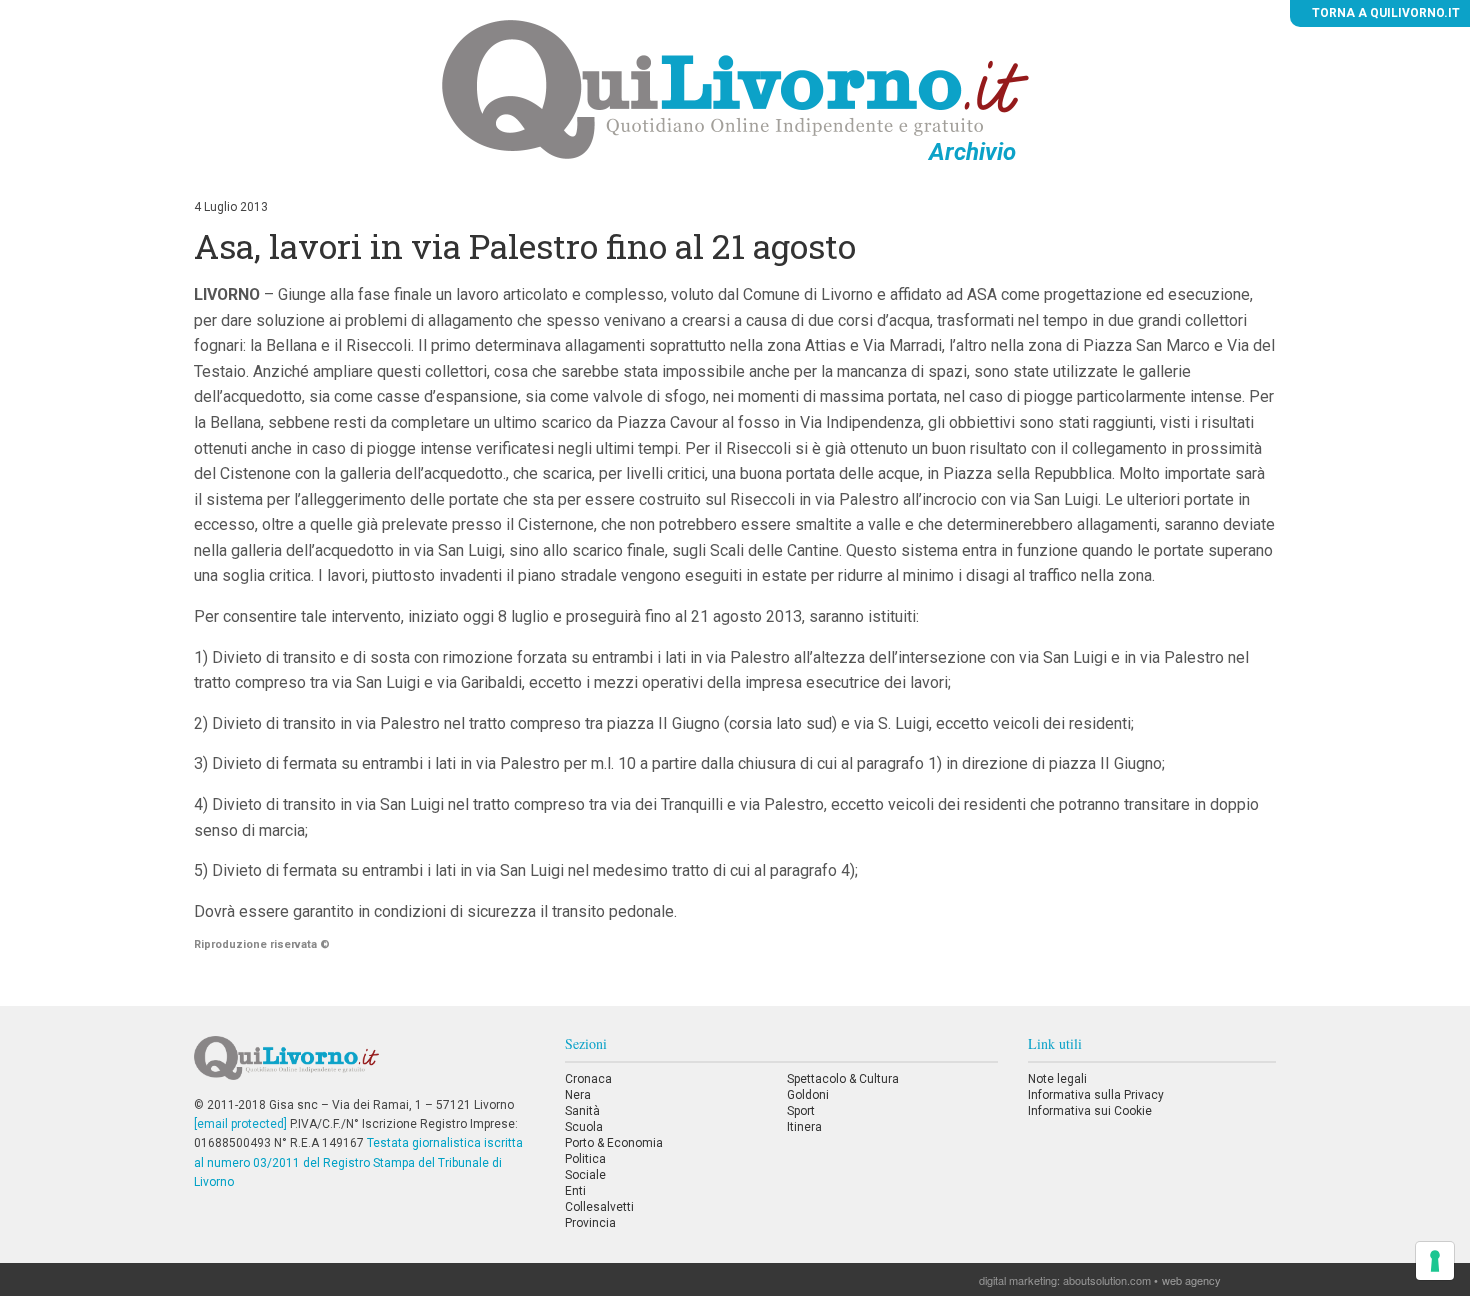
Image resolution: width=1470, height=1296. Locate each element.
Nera (578, 1095)
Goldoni (808, 1095)
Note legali (1057, 1079)
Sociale (585, 1175)
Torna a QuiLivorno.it (1384, 13)
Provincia (590, 1223)
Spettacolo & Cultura (843, 1079)
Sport (801, 1111)
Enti (575, 1191)
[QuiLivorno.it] (364, 1066)
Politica (585, 1159)
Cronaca (588, 1079)
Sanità (582, 1111)
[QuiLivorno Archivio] (735, 89)
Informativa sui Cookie (1090, 1111)
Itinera (804, 1127)
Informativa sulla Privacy (1096, 1095)
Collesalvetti (599, 1207)
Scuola (584, 1127)
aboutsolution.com (1107, 1280)
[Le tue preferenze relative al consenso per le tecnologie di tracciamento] (1435, 1261)
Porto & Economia (614, 1143)
